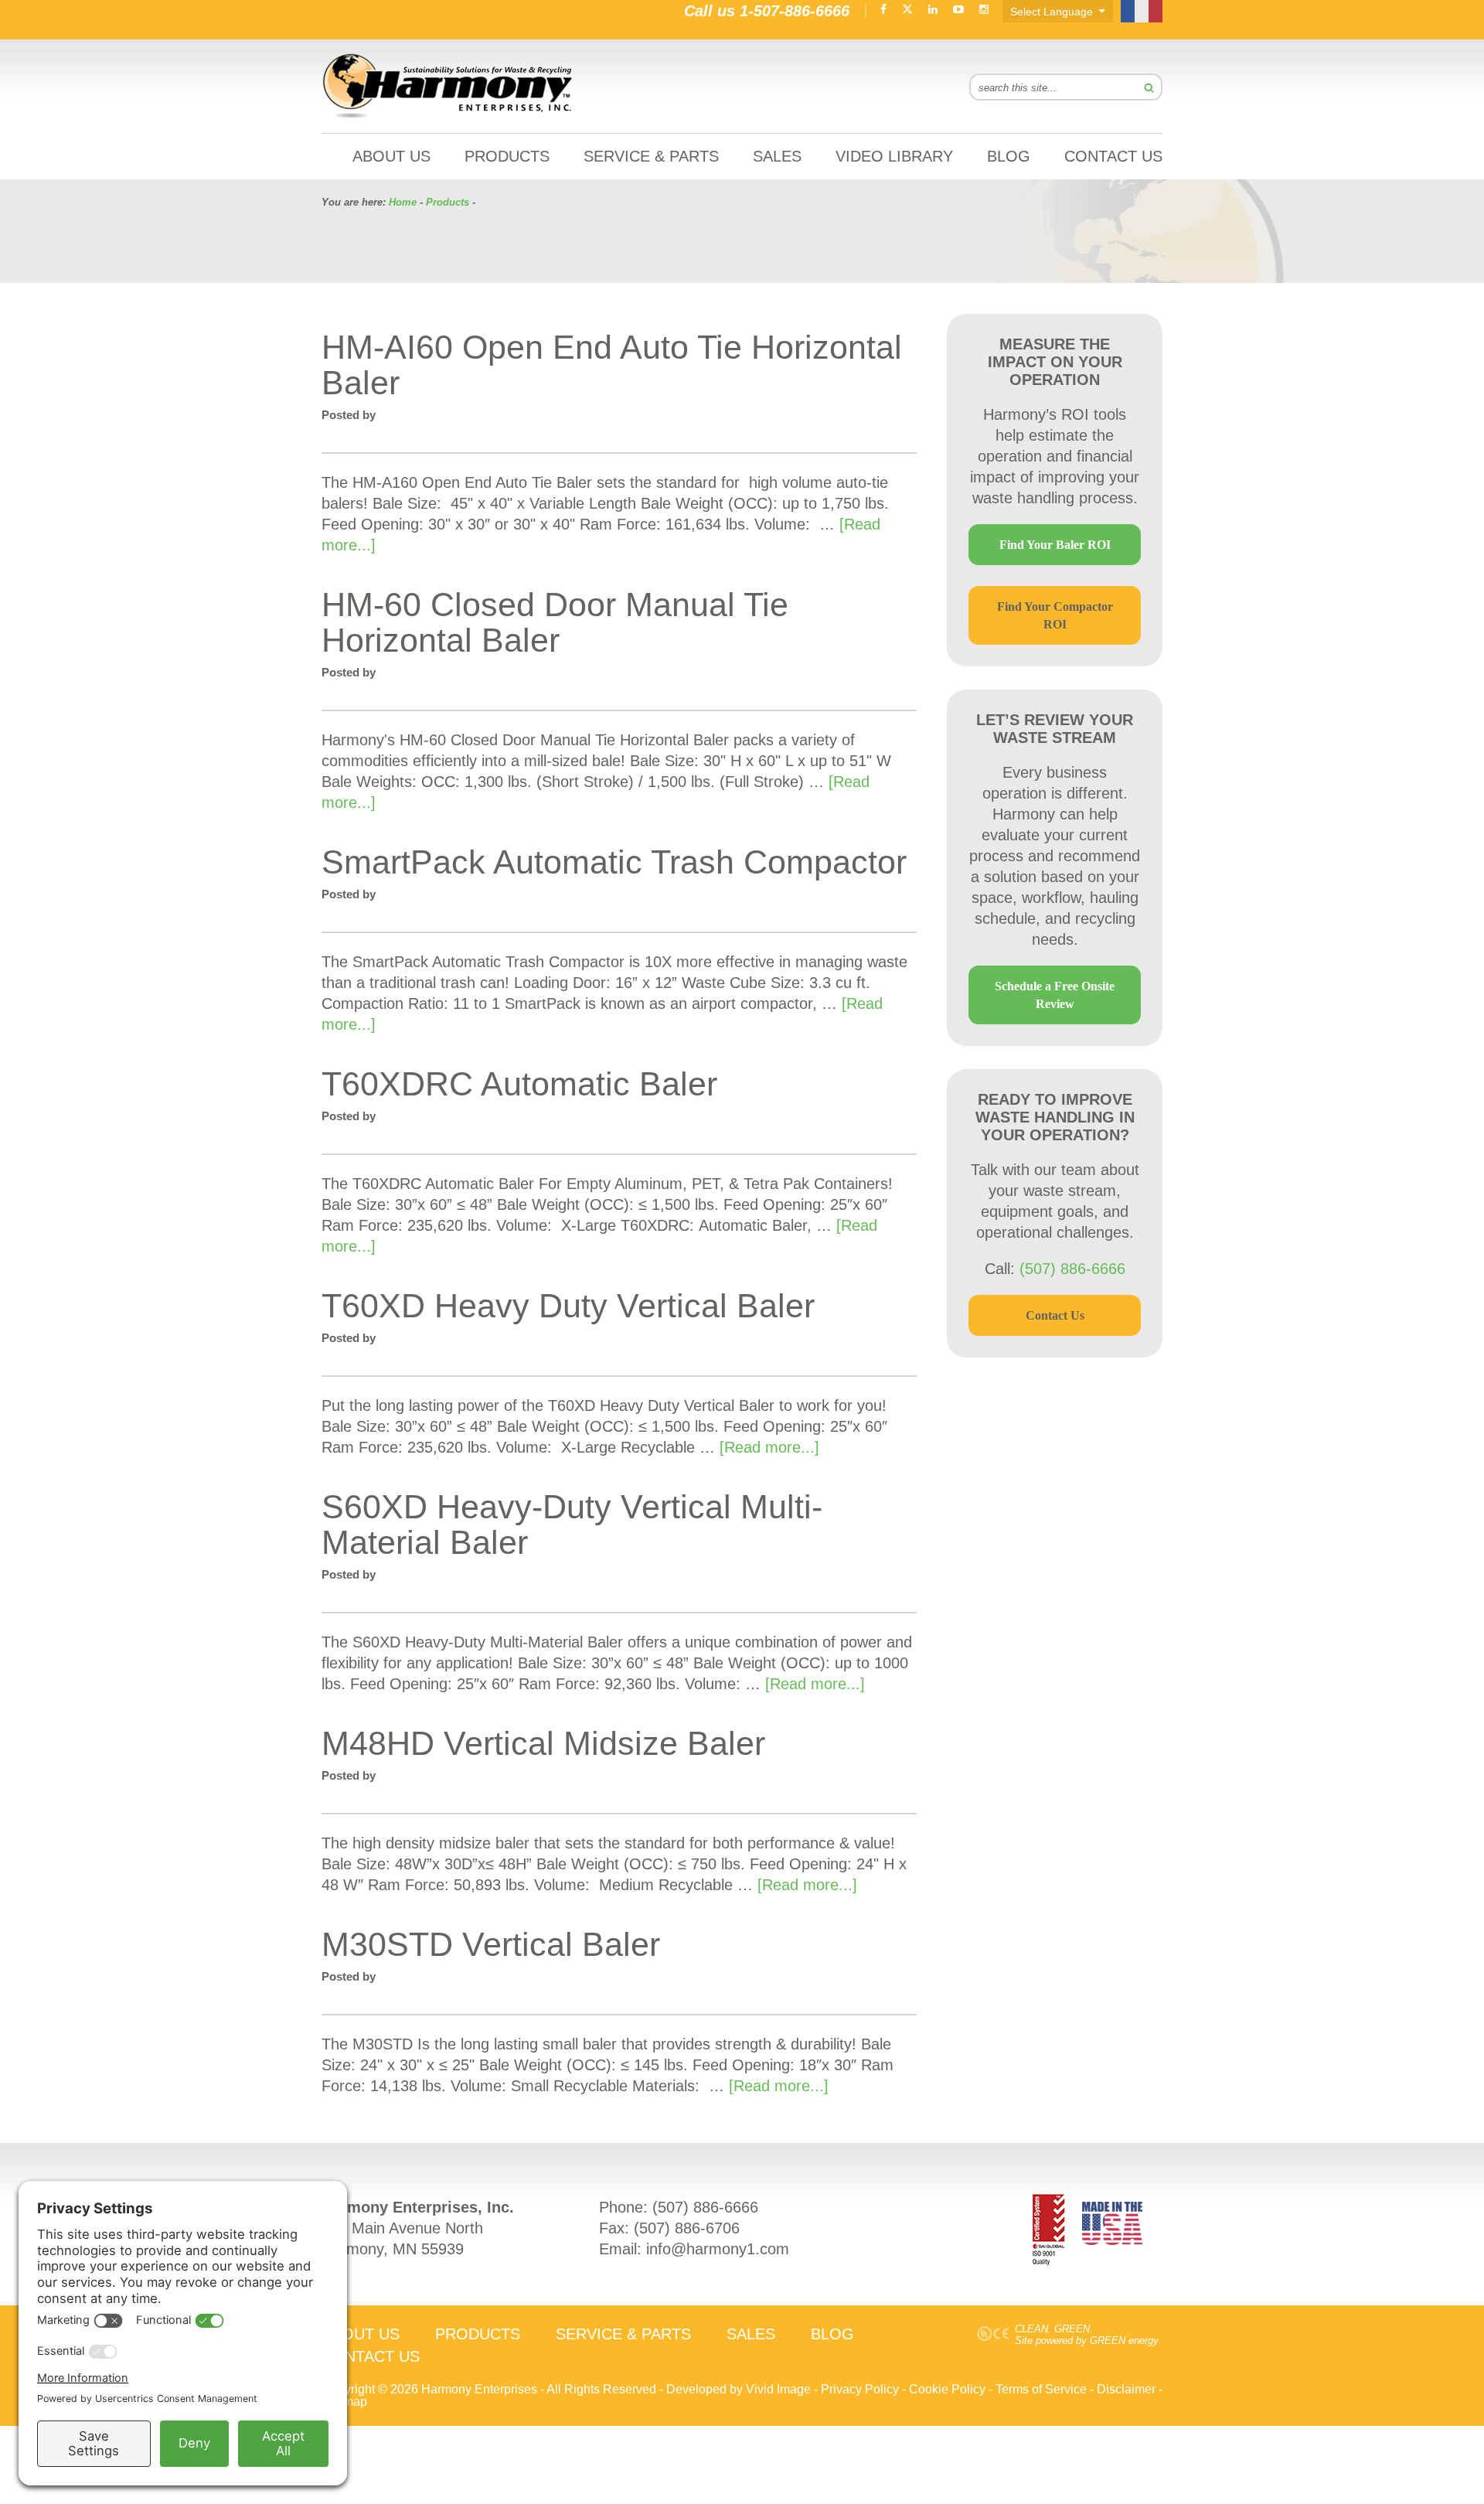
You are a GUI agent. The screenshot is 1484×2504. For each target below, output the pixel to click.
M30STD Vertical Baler (491, 1944)
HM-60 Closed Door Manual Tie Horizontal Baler (555, 622)
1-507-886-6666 (795, 11)
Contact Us (1055, 1315)
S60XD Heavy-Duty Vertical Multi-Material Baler (572, 1525)
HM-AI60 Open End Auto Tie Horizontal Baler (612, 365)
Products (448, 202)
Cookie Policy (947, 2389)
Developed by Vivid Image (739, 2389)
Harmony (448, 86)
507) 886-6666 (708, 2207)
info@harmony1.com (718, 2249)
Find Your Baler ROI (1055, 545)
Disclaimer (1126, 2389)
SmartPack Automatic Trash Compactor (614, 862)
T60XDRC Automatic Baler (519, 1084)
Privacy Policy (860, 2389)
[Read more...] (769, 1447)
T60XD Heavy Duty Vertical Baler (568, 1306)
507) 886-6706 (689, 2228)
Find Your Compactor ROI (1055, 615)
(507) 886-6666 (1072, 1269)
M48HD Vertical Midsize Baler (543, 1743)
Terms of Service (1041, 2389)
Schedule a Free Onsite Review (1055, 995)
